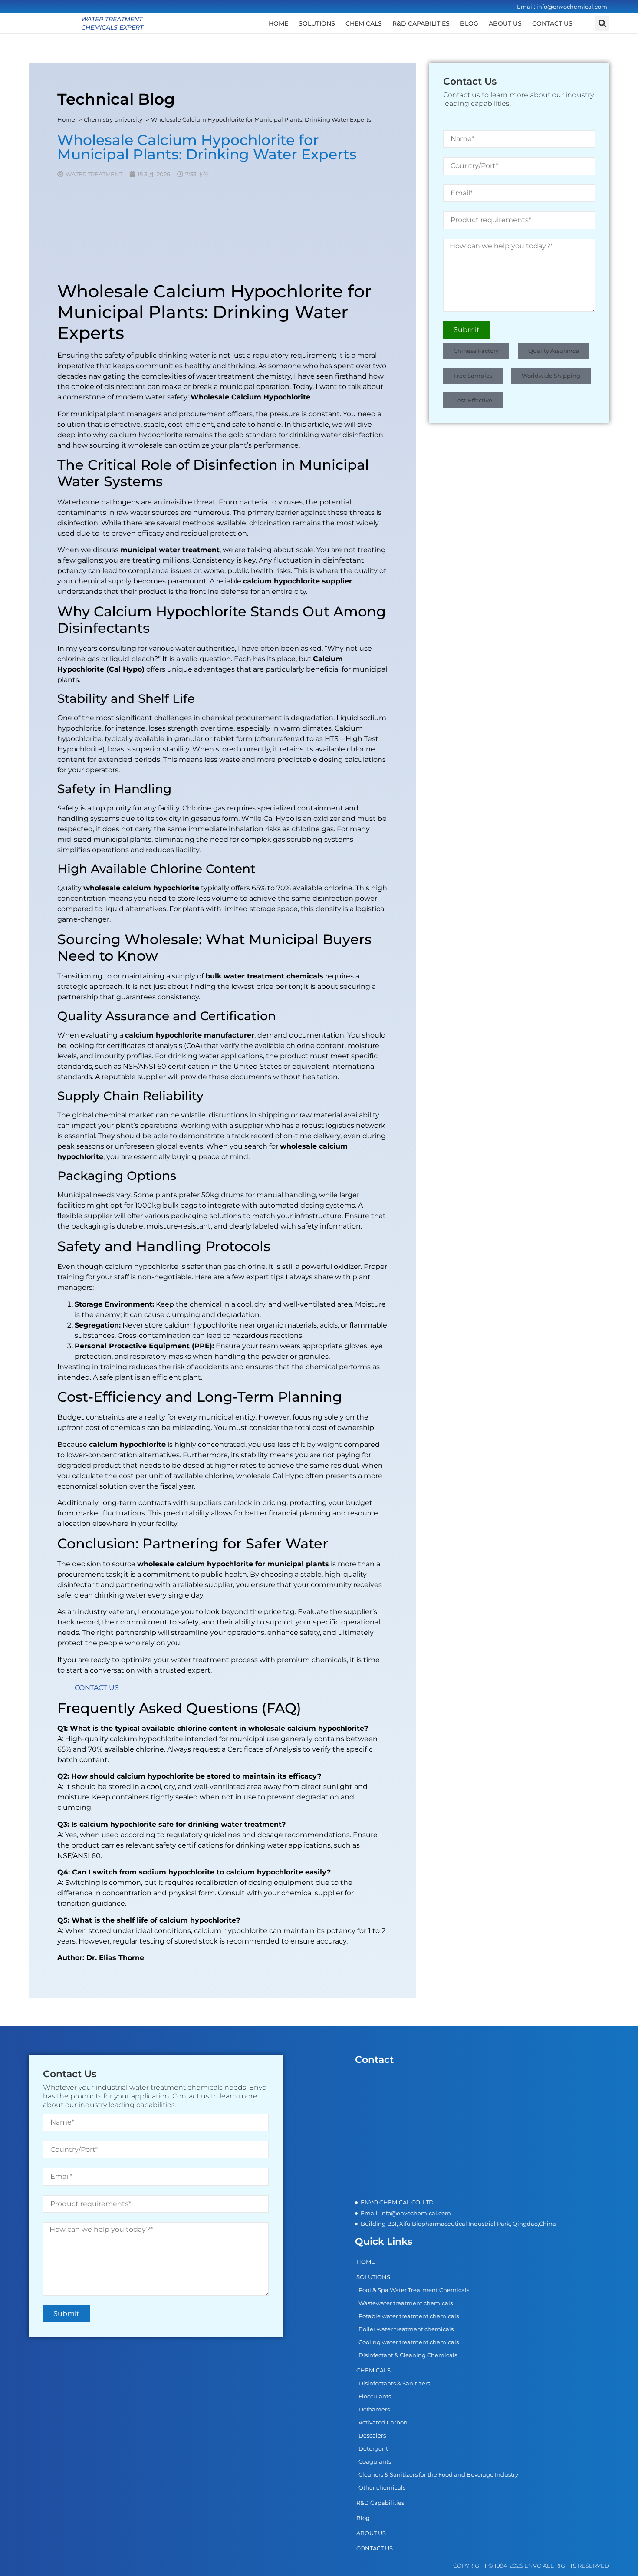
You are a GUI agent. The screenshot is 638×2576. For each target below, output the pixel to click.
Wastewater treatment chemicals (406, 2303)
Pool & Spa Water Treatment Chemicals (414, 2290)
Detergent (373, 2448)
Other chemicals (382, 2487)
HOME (278, 23)
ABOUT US (505, 23)
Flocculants (375, 2396)
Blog (469, 23)
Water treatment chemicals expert (112, 23)
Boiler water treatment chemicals (406, 2329)
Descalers (372, 2435)
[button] (602, 24)
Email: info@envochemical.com (562, 7)
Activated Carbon (383, 2422)
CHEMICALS (364, 23)
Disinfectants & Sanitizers (394, 2383)
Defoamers (374, 2409)
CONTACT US (552, 23)
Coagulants (375, 2461)
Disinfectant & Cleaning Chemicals (408, 2355)
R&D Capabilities (421, 23)
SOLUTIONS (317, 23)
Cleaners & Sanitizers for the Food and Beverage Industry (438, 2474)
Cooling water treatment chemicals (409, 2342)
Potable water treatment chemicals (409, 2316)
